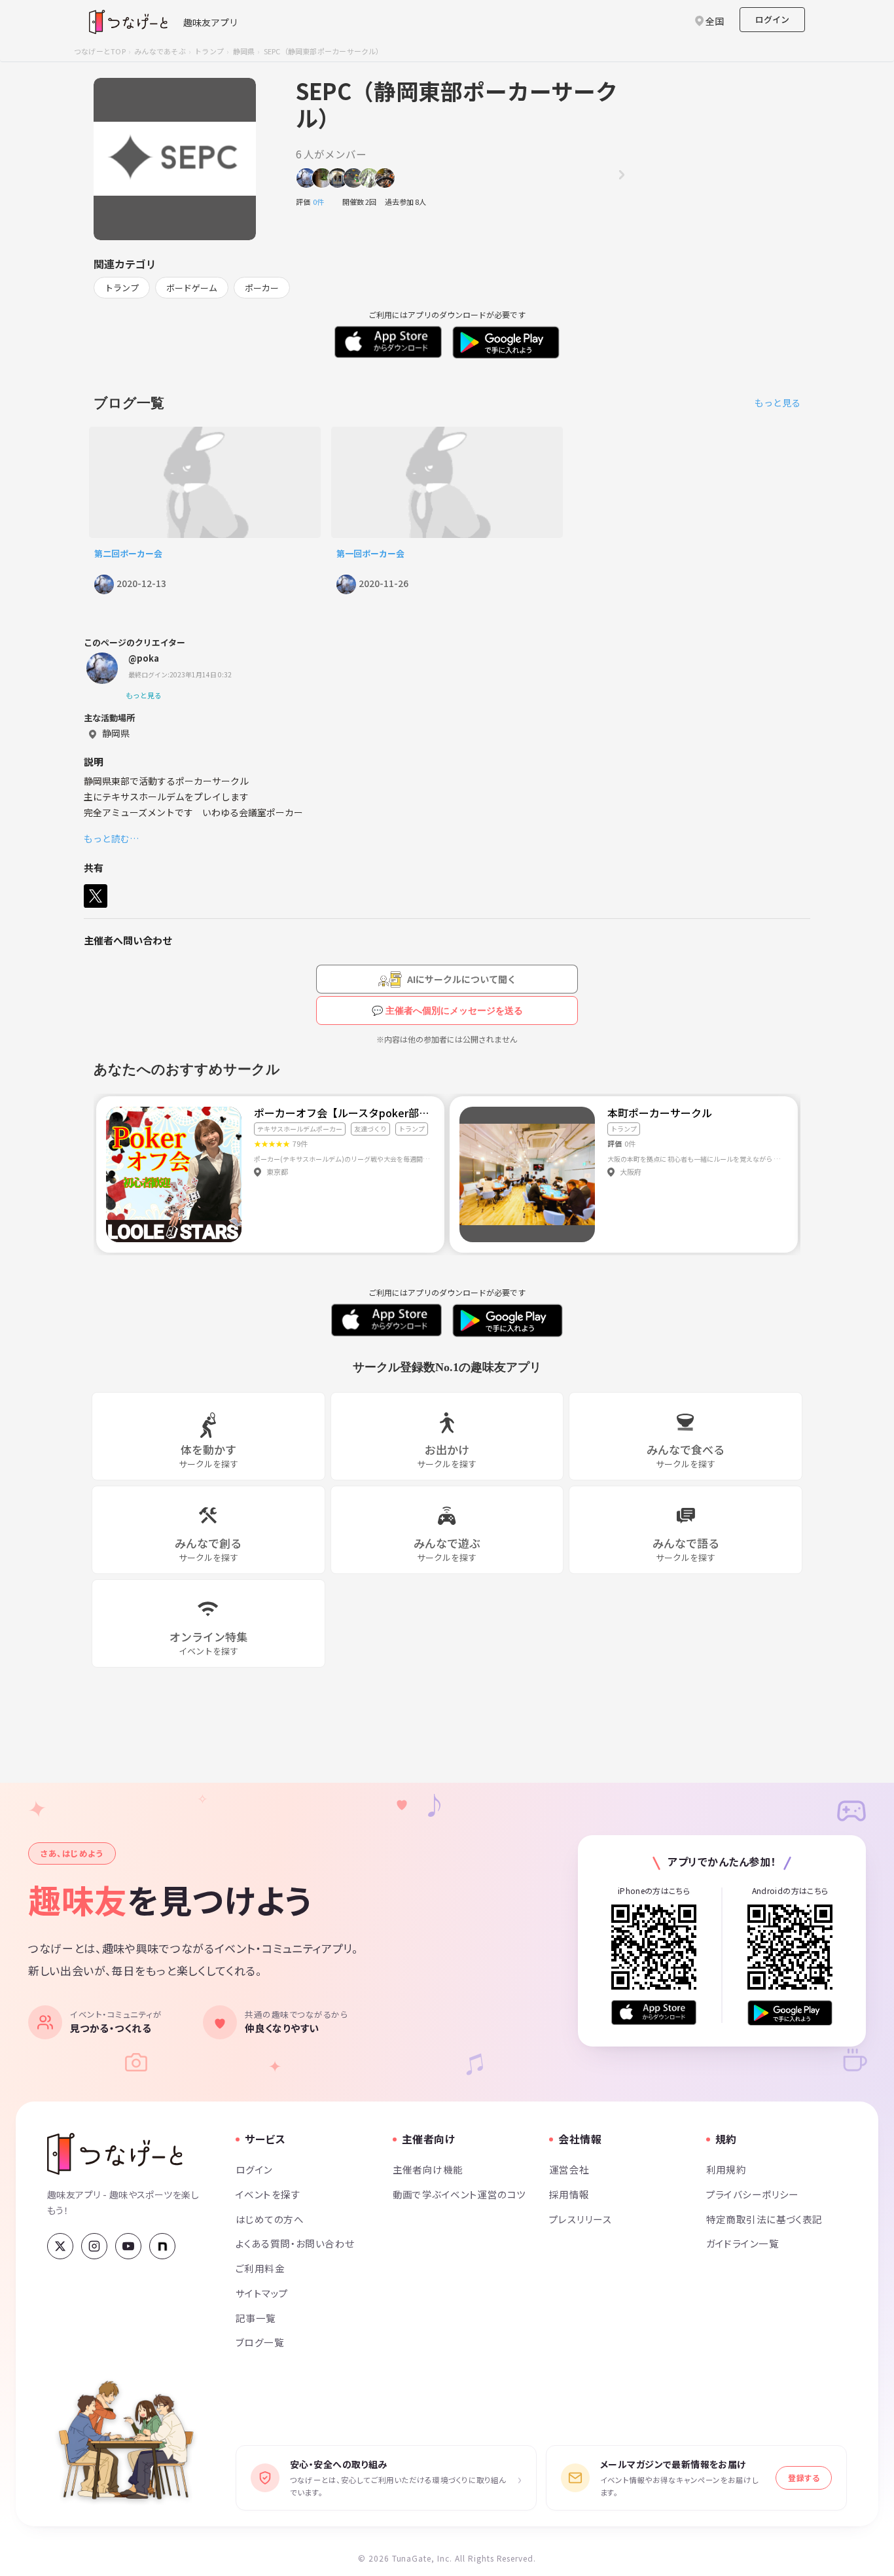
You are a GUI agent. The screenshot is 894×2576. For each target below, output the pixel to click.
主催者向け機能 (428, 2169)
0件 (322, 202)
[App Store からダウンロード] (654, 2013)
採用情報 (569, 2194)
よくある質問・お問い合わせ (295, 2243)
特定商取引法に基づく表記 (764, 2219)
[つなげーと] (115, 2154)
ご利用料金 (260, 2268)
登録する (804, 2478)
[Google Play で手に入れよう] (790, 2013)
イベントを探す (268, 2194)
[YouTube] (128, 2246)
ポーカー (262, 288)
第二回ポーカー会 (128, 553)
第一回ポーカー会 (375, 553)
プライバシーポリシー (753, 2194)
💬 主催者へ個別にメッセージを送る (447, 1011)
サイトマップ (262, 2293)
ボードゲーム (192, 288)
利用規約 (726, 2169)
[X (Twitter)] (60, 2246)
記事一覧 (256, 2318)
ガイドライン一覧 (742, 2243)
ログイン (772, 19)
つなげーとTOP (100, 51)
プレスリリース (581, 2219)
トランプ (209, 51)
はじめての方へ (270, 2219)
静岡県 (244, 51)
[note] (162, 2246)
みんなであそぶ (160, 51)
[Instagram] (94, 2246)
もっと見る (778, 402)
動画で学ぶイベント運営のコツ (459, 2194)
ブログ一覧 (260, 2342)
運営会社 (569, 2169)
